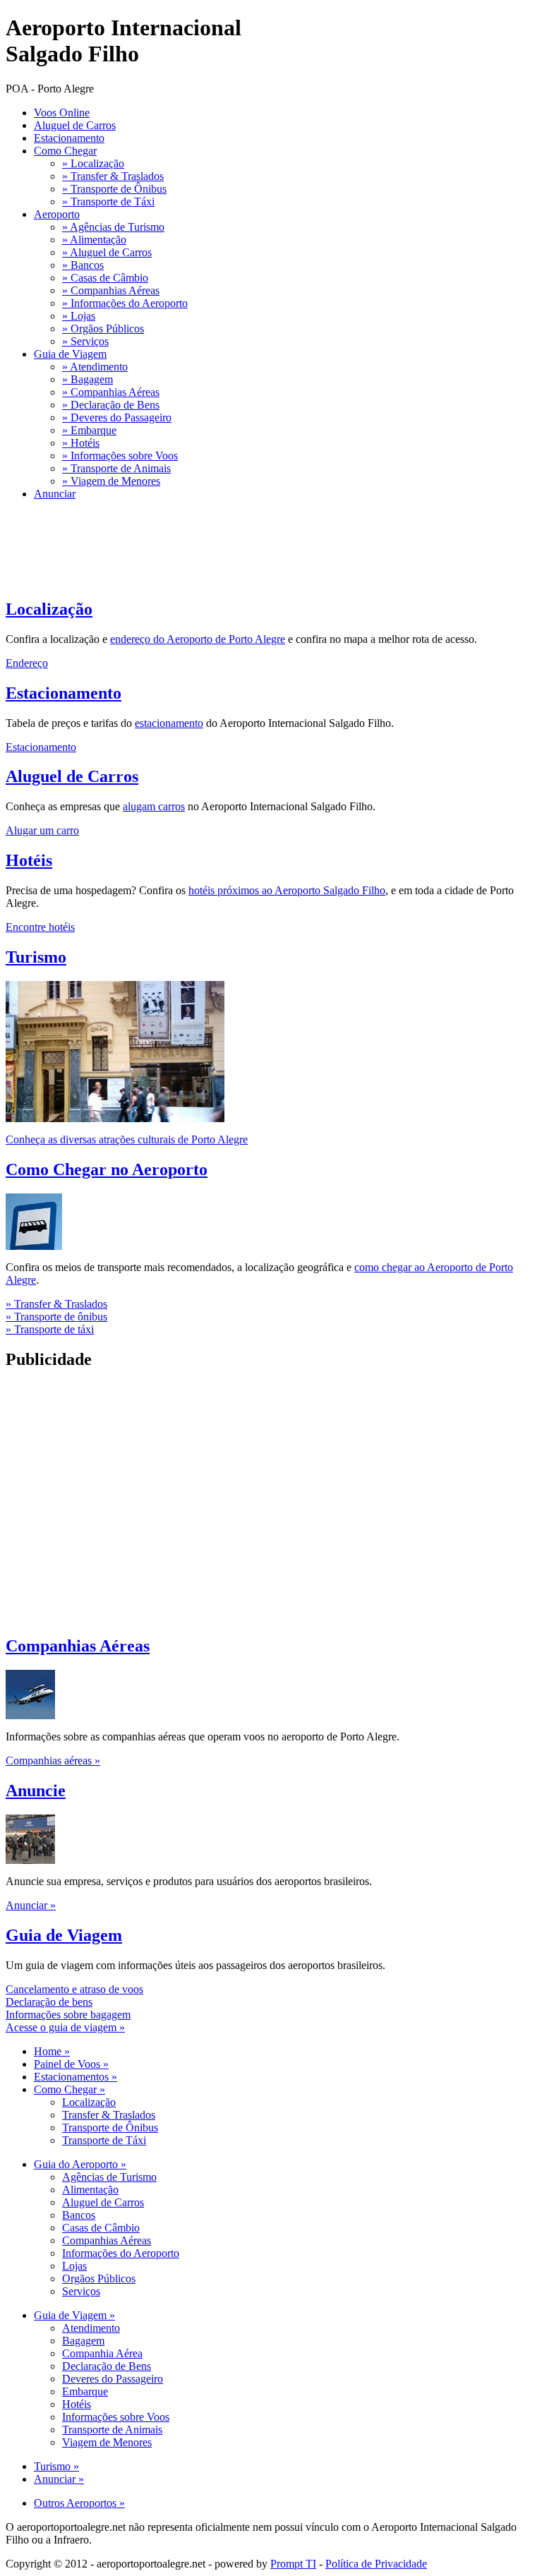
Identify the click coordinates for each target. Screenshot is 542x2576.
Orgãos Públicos (99, 2279)
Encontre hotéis (40, 927)
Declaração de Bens (107, 2366)
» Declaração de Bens (111, 405)
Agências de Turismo (109, 2177)
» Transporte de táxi (50, 1329)
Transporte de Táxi (104, 2140)
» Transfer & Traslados (113, 176)
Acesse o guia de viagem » (65, 2027)
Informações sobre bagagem (68, 2015)
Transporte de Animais (112, 2430)
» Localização (93, 163)
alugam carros (154, 806)
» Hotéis (81, 443)
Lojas (74, 2266)
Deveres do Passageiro (113, 2379)
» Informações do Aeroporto (125, 303)
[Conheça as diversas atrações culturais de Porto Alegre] (115, 1118)
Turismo (36, 957)
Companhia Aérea (102, 2353)
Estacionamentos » (76, 2077)
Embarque (85, 2391)
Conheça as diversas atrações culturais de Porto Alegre (127, 1139)
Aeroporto (57, 214)
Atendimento (91, 2328)
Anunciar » (31, 1905)
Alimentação (90, 2190)
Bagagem (83, 2341)
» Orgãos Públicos (103, 329)
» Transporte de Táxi (108, 201)
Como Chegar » (70, 2089)
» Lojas (79, 316)
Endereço (27, 663)
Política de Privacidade (376, 2564)
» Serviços (85, 341)
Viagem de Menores (107, 2442)
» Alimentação (94, 240)
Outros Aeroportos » (79, 2503)
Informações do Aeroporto (121, 2253)
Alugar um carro (42, 830)
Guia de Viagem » (74, 2315)
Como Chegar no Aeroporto (107, 1169)
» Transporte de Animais (116, 468)
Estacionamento (69, 138)
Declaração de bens (49, 2002)
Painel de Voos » (71, 2064)
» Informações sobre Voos (120, 456)
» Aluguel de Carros (107, 252)
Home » (52, 2051)
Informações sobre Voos (116, 2417)
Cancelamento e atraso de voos (74, 1989)
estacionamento (169, 723)
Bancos (79, 2215)
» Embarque (89, 430)
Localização (49, 609)
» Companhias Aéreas (111, 290)
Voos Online (62, 113)
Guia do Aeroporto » (80, 2164)
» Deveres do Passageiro (117, 417)
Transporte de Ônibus (110, 2127)
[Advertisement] (263, 580)
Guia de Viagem (70, 354)
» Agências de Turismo (113, 227)
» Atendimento (95, 367)
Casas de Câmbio (101, 2228)
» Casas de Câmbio (105, 278)
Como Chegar (65, 151)
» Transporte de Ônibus (114, 189)
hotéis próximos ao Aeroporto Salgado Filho (287, 890)
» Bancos (83, 265)
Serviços (81, 2291)
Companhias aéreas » (53, 1761)
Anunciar (55, 494)
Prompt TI (293, 2564)
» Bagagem (88, 379)
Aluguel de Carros (75, 125)
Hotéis (29, 860)
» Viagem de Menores (111, 481)
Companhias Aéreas (78, 1646)
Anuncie (36, 1790)
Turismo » (56, 2466)
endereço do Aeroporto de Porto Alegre (198, 639)
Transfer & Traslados (109, 2115)
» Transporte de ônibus (56, 1317)
